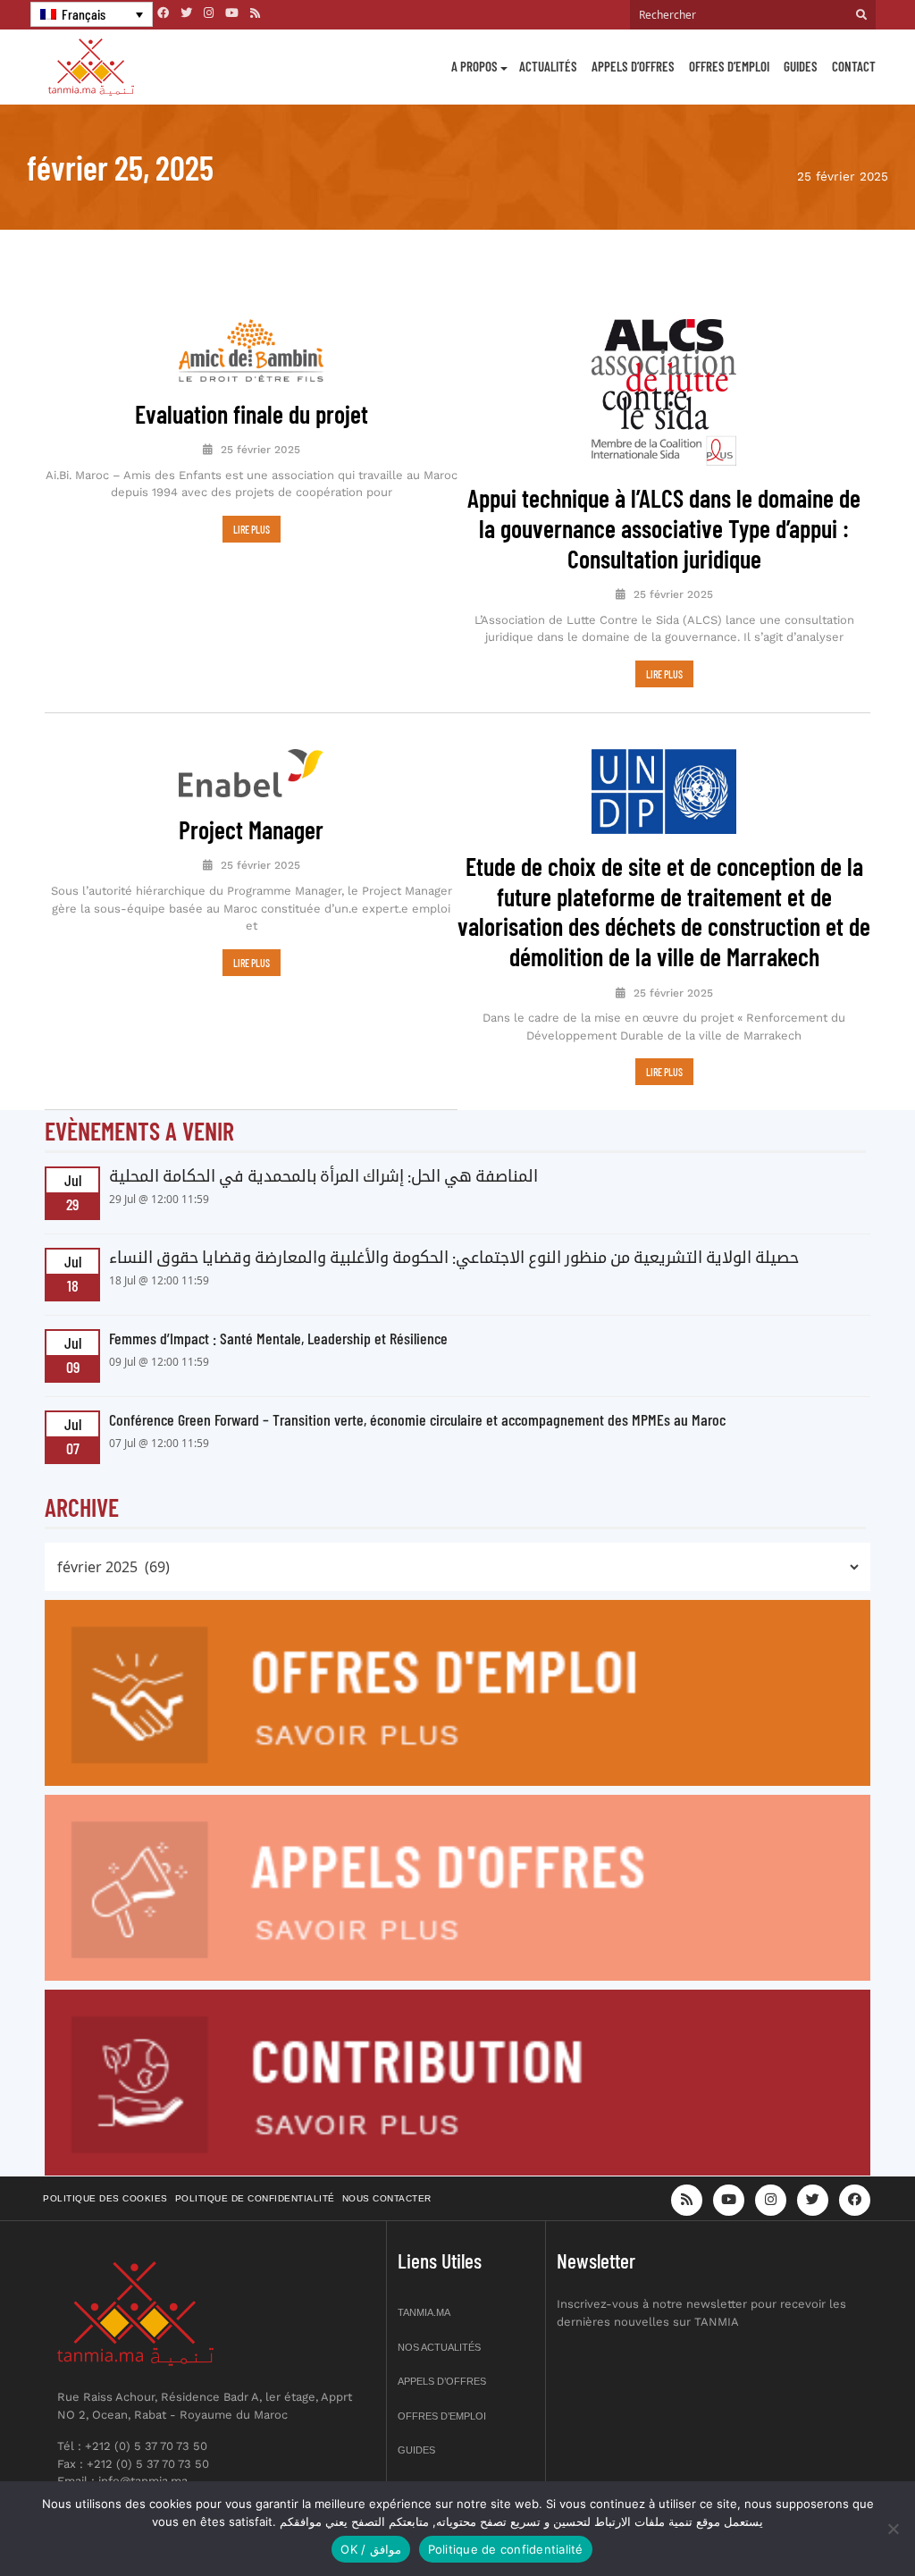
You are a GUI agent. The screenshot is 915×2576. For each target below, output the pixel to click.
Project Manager (251, 829)
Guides (801, 66)
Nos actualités (439, 2347)
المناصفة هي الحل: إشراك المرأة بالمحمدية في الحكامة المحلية (323, 1175)
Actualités (548, 66)
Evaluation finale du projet (252, 414)
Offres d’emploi (729, 66)
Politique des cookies (105, 2198)
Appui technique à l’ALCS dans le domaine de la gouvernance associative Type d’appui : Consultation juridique (664, 528)
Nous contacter (387, 2198)
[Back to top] (839, 2520)
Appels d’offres (633, 66)
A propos (474, 66)
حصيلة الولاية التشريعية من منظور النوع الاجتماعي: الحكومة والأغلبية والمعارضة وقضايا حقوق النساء (454, 1257)
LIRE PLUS (252, 529)
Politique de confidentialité (255, 2198)
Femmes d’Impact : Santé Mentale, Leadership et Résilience (278, 1338)
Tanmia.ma (424, 2312)
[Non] (893, 2529)
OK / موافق (370, 2549)
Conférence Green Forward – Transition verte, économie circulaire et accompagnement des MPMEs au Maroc (417, 1419)
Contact (854, 66)
